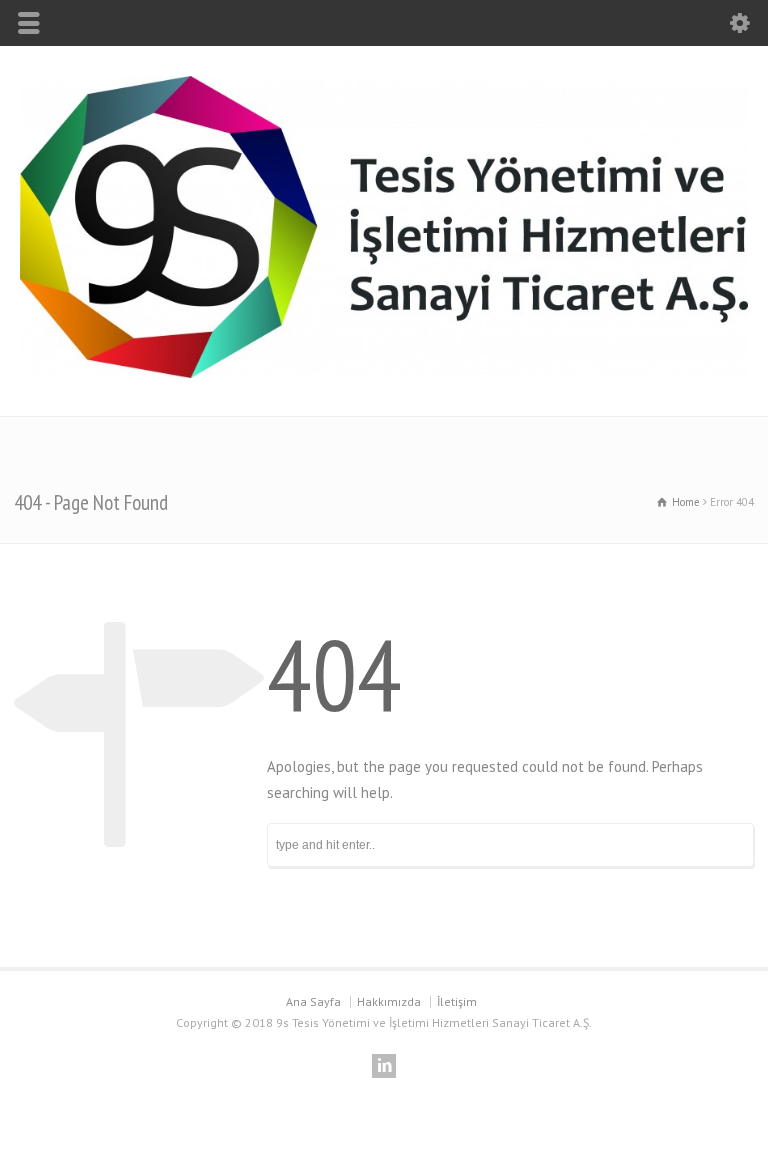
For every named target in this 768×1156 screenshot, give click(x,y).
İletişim (457, 1001)
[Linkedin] (384, 1066)
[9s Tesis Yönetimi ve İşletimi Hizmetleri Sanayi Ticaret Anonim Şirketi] (384, 372)
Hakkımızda (389, 1001)
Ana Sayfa (313, 1001)
